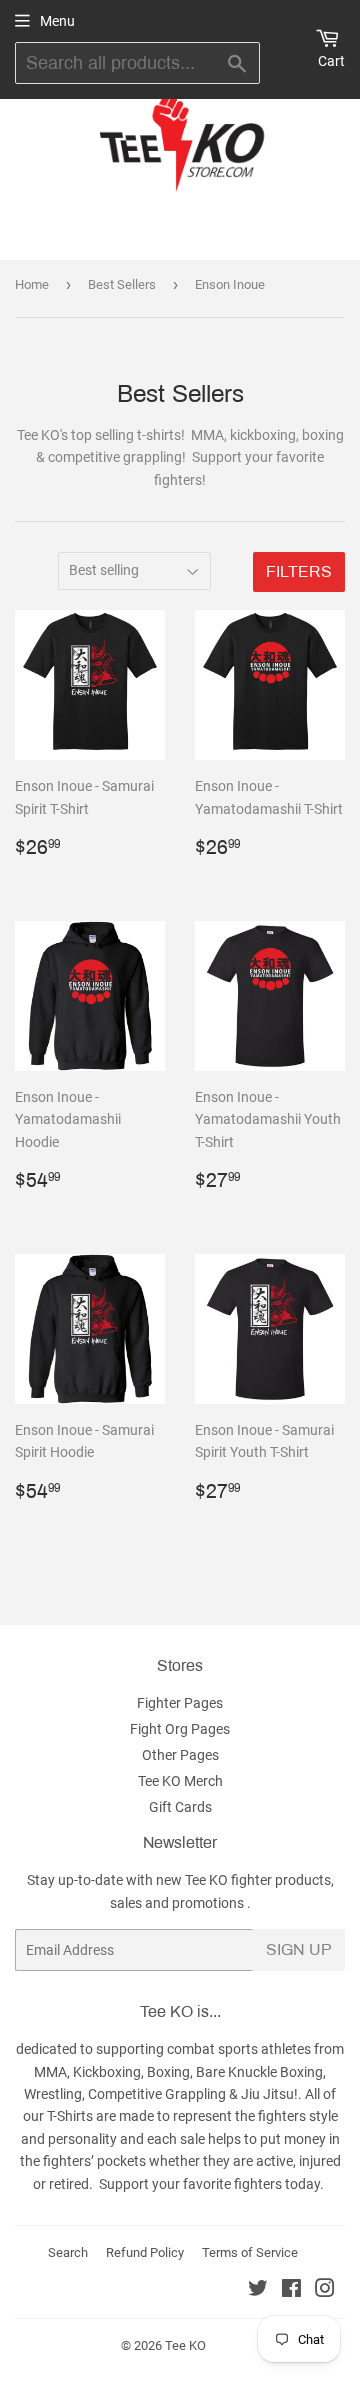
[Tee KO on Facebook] (291, 2291)
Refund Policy (145, 2252)
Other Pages (180, 1755)
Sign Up (299, 1949)
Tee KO (185, 2345)
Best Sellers (122, 284)
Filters (299, 571)
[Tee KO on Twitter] (258, 2291)
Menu (57, 21)
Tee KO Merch (180, 1781)
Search (68, 2252)
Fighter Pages (180, 1703)
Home (32, 284)
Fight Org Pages (180, 1729)
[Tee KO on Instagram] (325, 2291)
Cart (331, 61)
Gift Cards (180, 1807)
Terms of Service (250, 2252)
